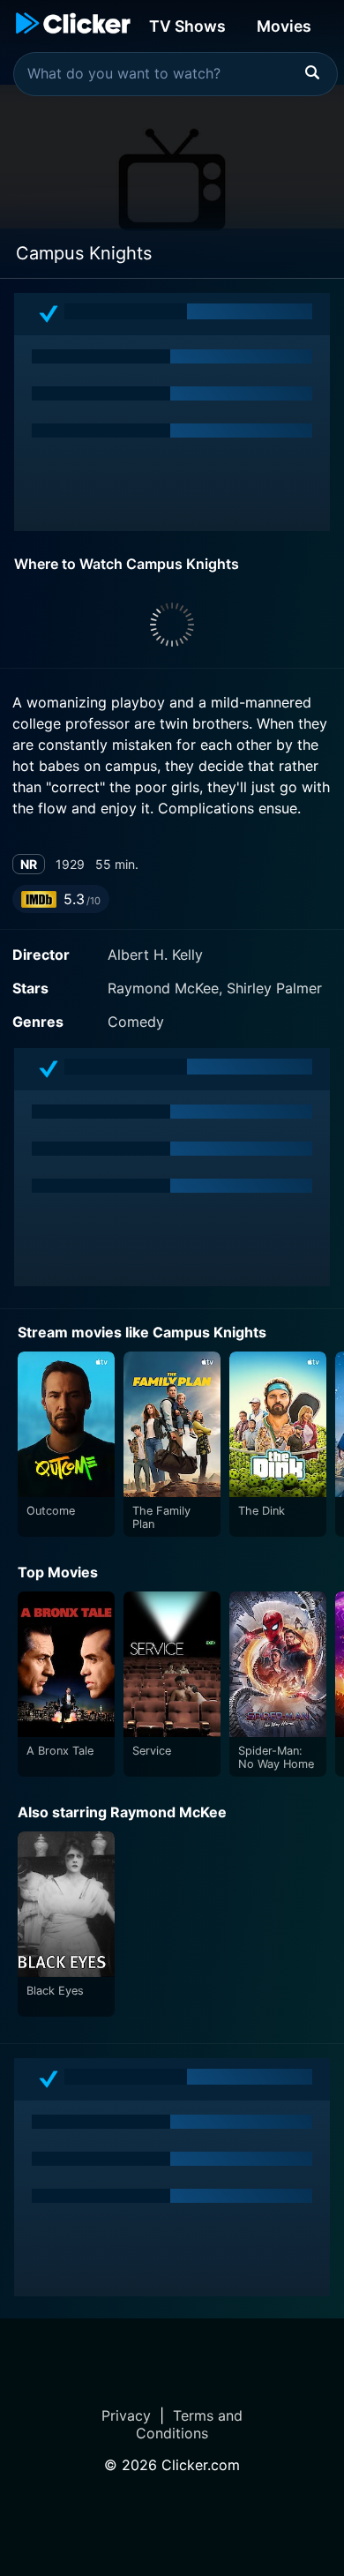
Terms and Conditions (189, 2424)
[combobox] (176, 74)
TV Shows (187, 26)
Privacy (126, 2415)
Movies (284, 26)
